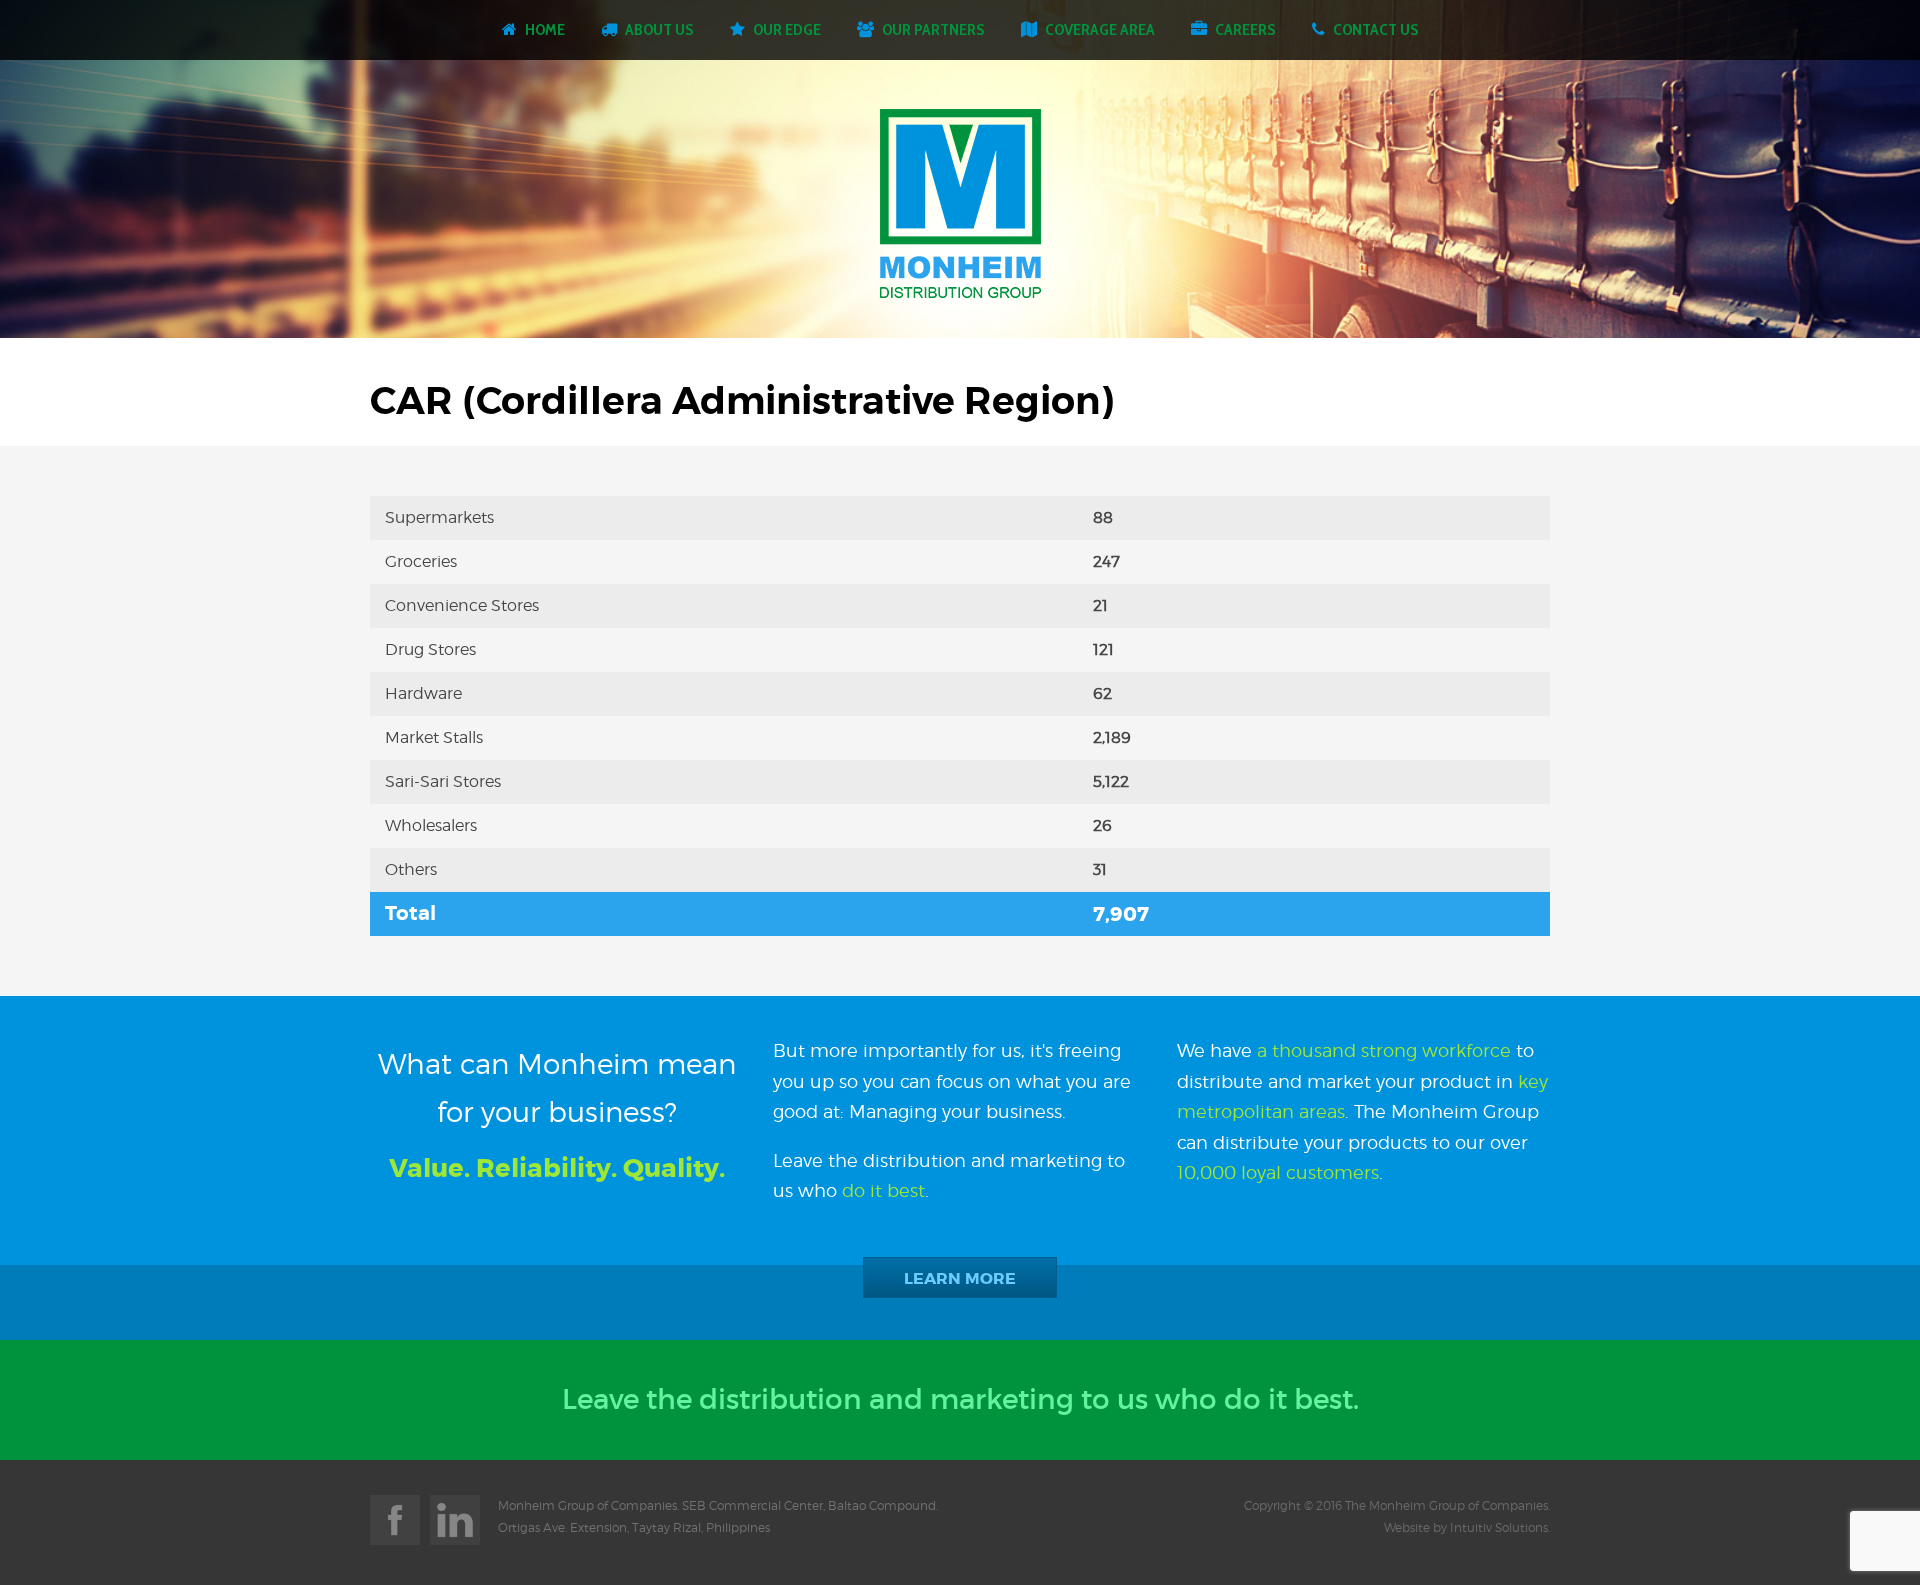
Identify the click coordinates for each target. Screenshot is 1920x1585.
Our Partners (933, 29)
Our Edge (787, 29)
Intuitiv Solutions (1499, 1527)
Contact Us (1376, 29)
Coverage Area (1100, 29)
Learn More (960, 1278)
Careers (1245, 29)
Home (545, 29)
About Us (659, 29)
